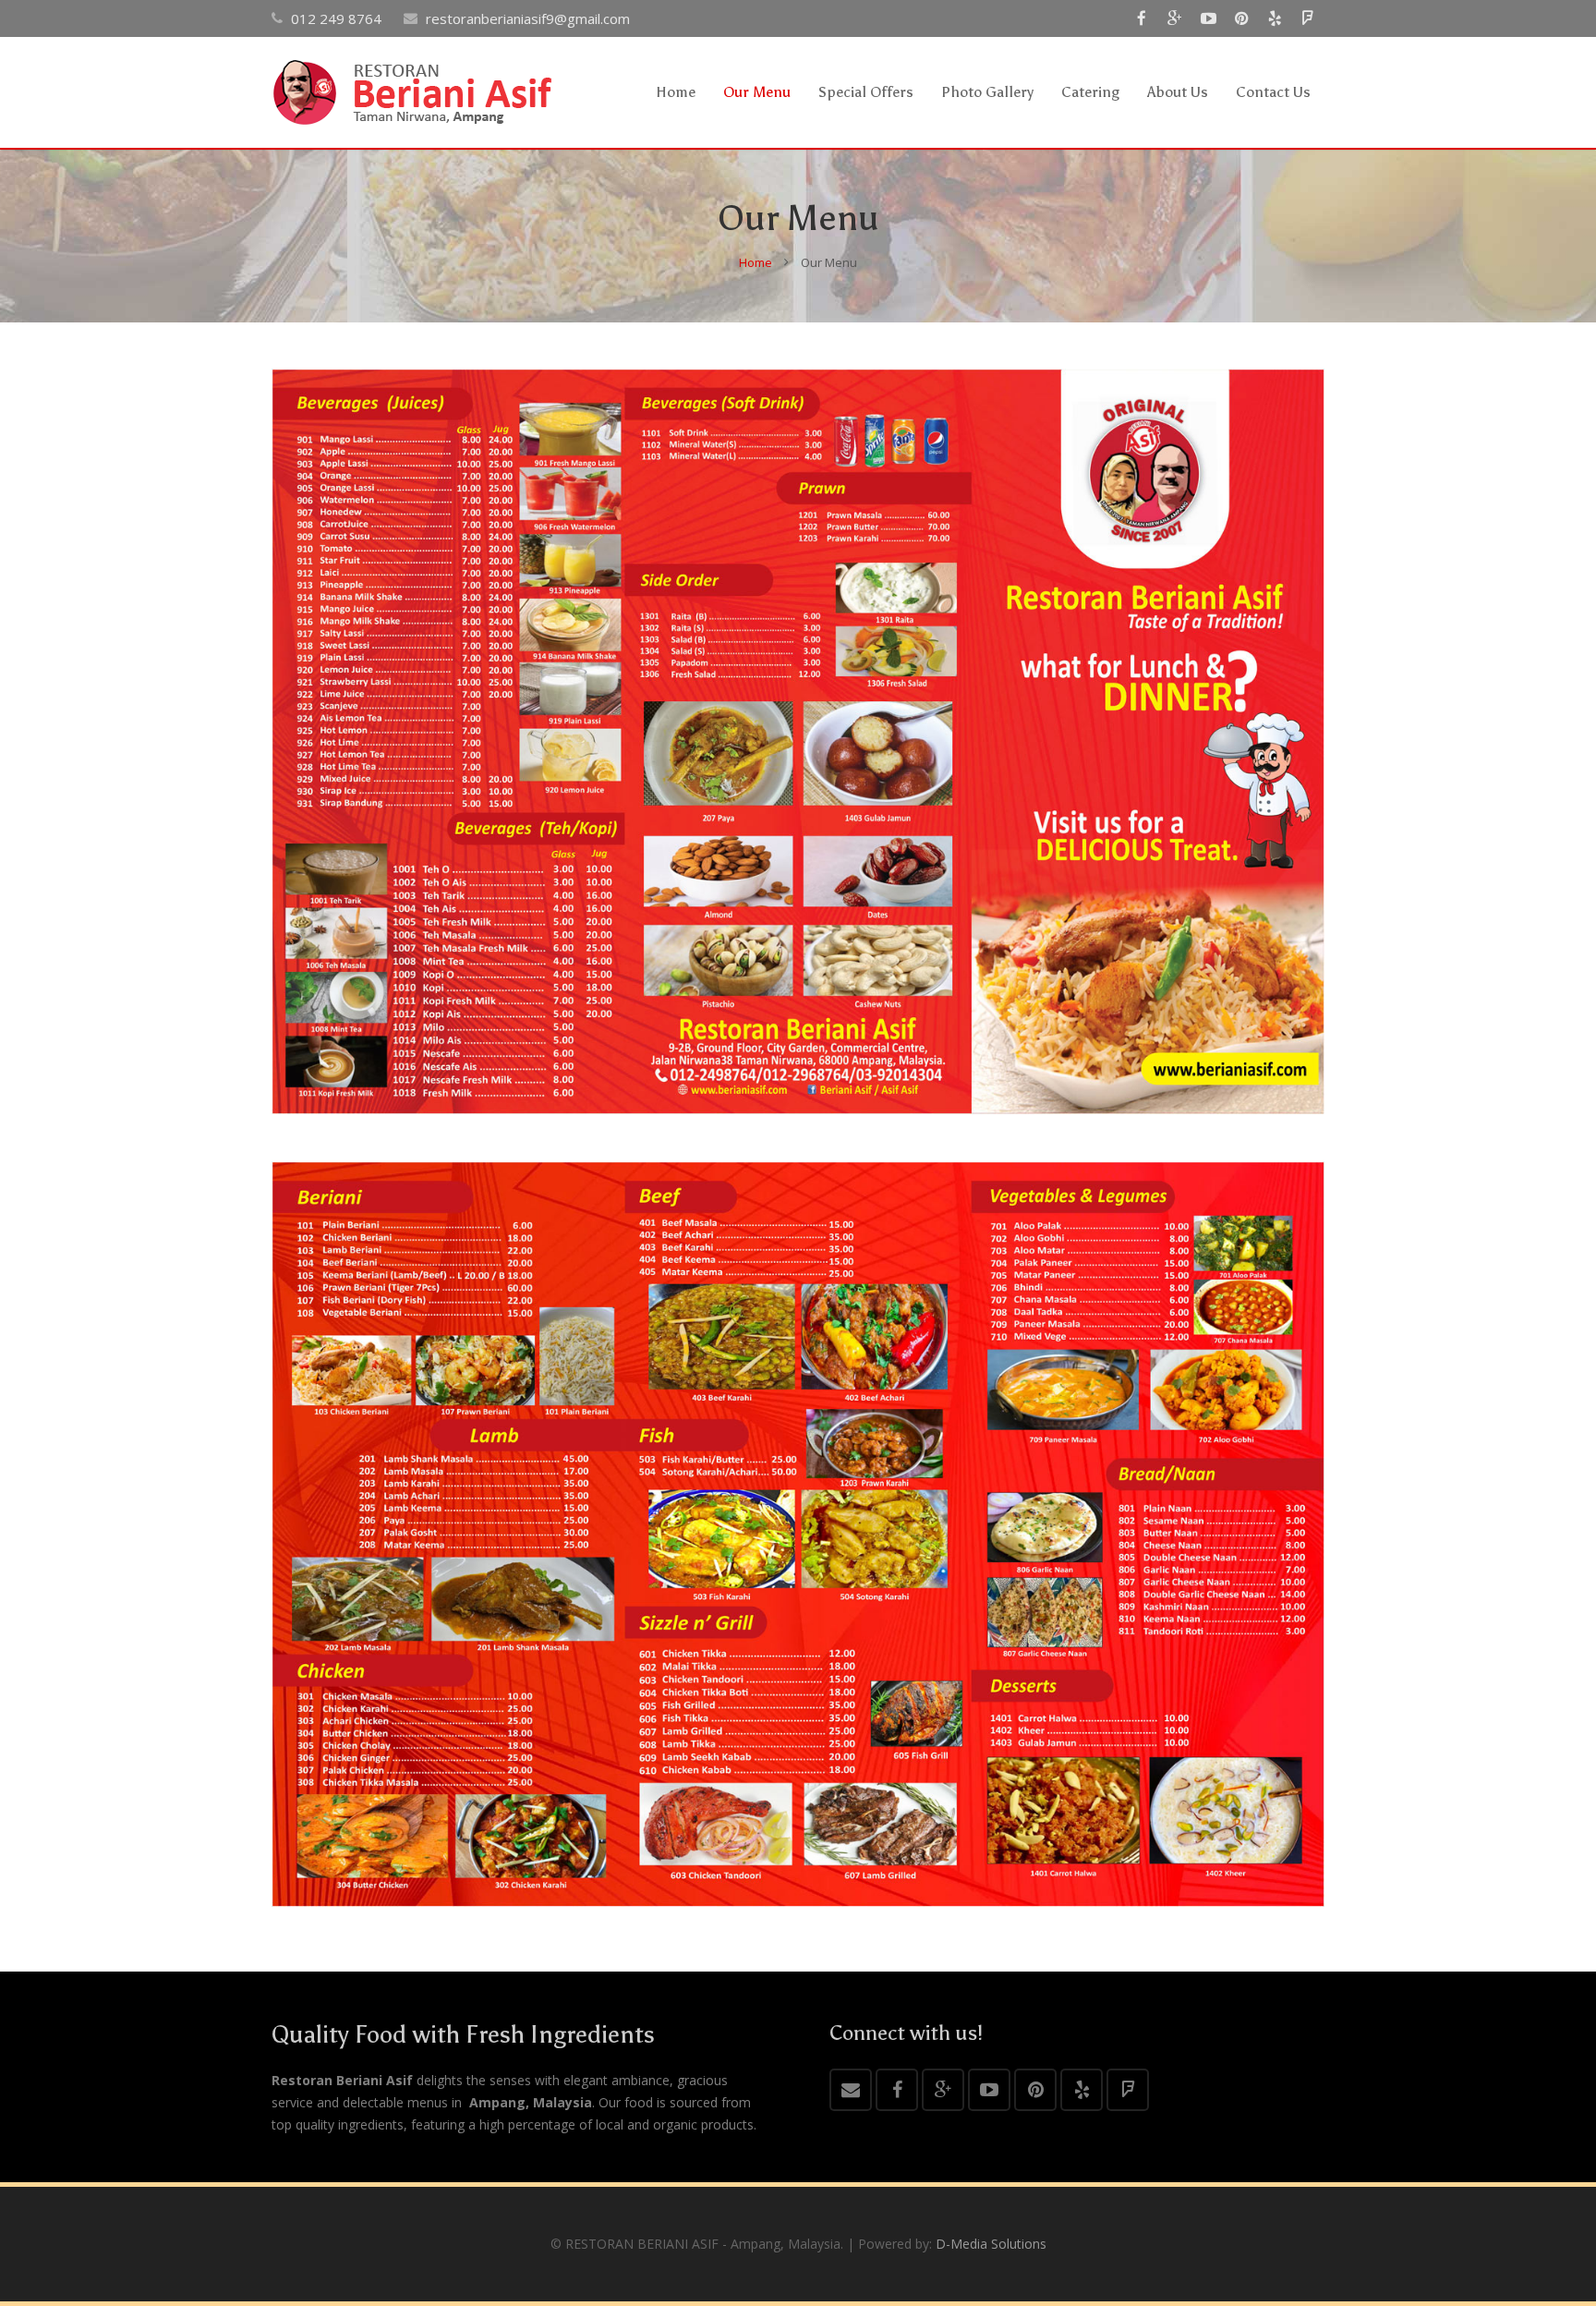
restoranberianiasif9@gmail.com (528, 18)
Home (756, 262)
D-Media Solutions (991, 2244)
